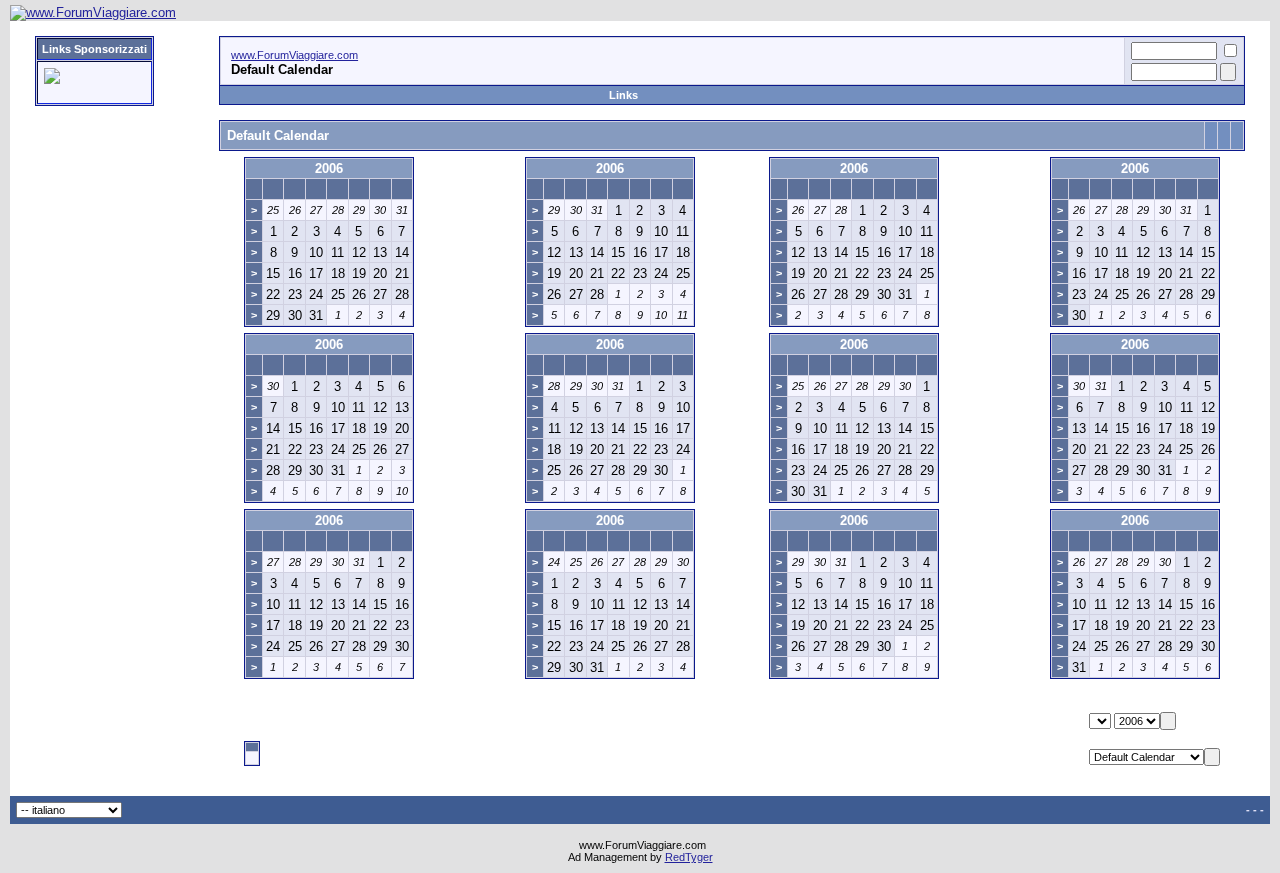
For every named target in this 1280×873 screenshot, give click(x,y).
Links (623, 95)
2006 (329, 168)
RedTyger (689, 857)
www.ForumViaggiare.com (294, 55)
